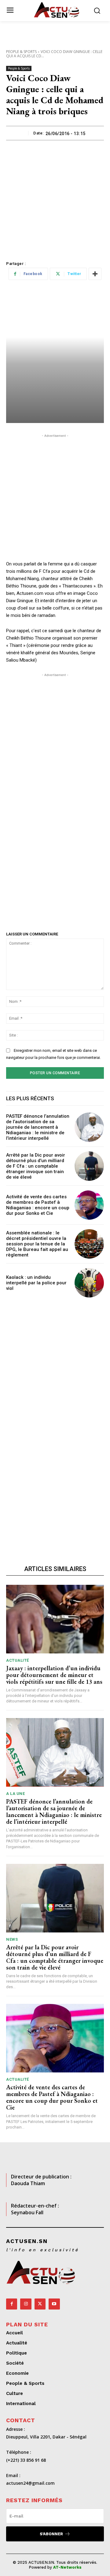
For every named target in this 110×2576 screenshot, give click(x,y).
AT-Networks (67, 2567)
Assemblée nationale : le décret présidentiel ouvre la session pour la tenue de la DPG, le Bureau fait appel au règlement (37, 1244)
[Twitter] (40, 2304)
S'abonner (51, 2534)
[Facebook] (12, 2304)
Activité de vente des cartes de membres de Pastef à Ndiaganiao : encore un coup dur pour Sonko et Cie (38, 1205)
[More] (95, 274)
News (12, 1939)
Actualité (18, 1660)
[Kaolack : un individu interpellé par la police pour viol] (89, 1283)
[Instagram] (26, 2304)
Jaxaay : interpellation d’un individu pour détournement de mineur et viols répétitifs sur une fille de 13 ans (54, 1675)
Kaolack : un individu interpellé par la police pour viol (36, 1283)
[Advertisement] (55, 198)
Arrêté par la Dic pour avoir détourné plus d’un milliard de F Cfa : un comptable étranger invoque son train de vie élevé (36, 1166)
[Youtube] (54, 2304)
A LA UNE (15, 1794)
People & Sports (21, 52)
